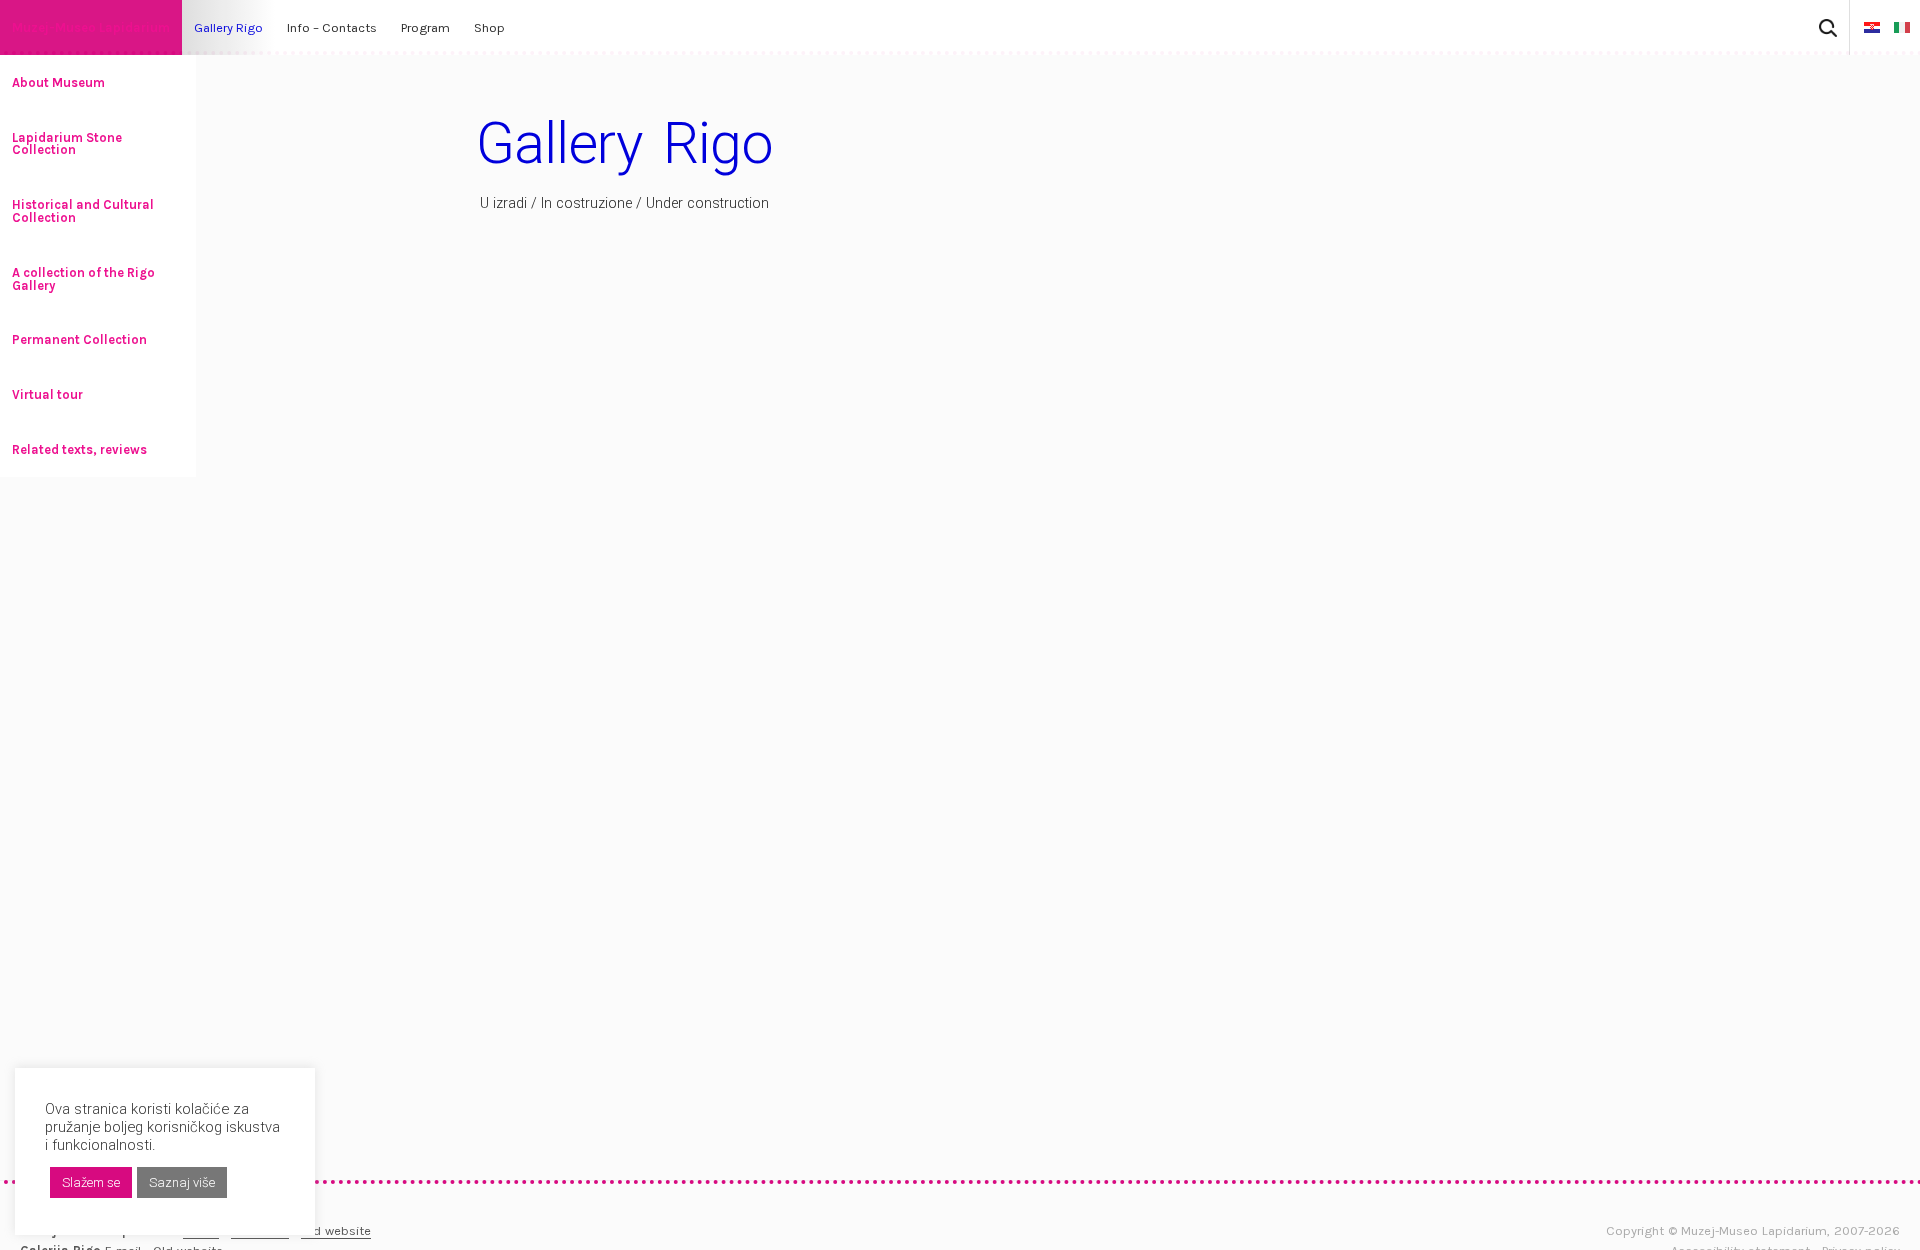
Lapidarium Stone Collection (67, 144)
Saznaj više (182, 1182)
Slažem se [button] (91, 1182)
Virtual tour (47, 394)
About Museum (58, 82)
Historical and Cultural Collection (83, 211)
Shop (489, 27)
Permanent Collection (79, 339)
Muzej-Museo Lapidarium (91, 27)
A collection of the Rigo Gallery (83, 279)
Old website (336, 1230)
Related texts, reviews (79, 449)
